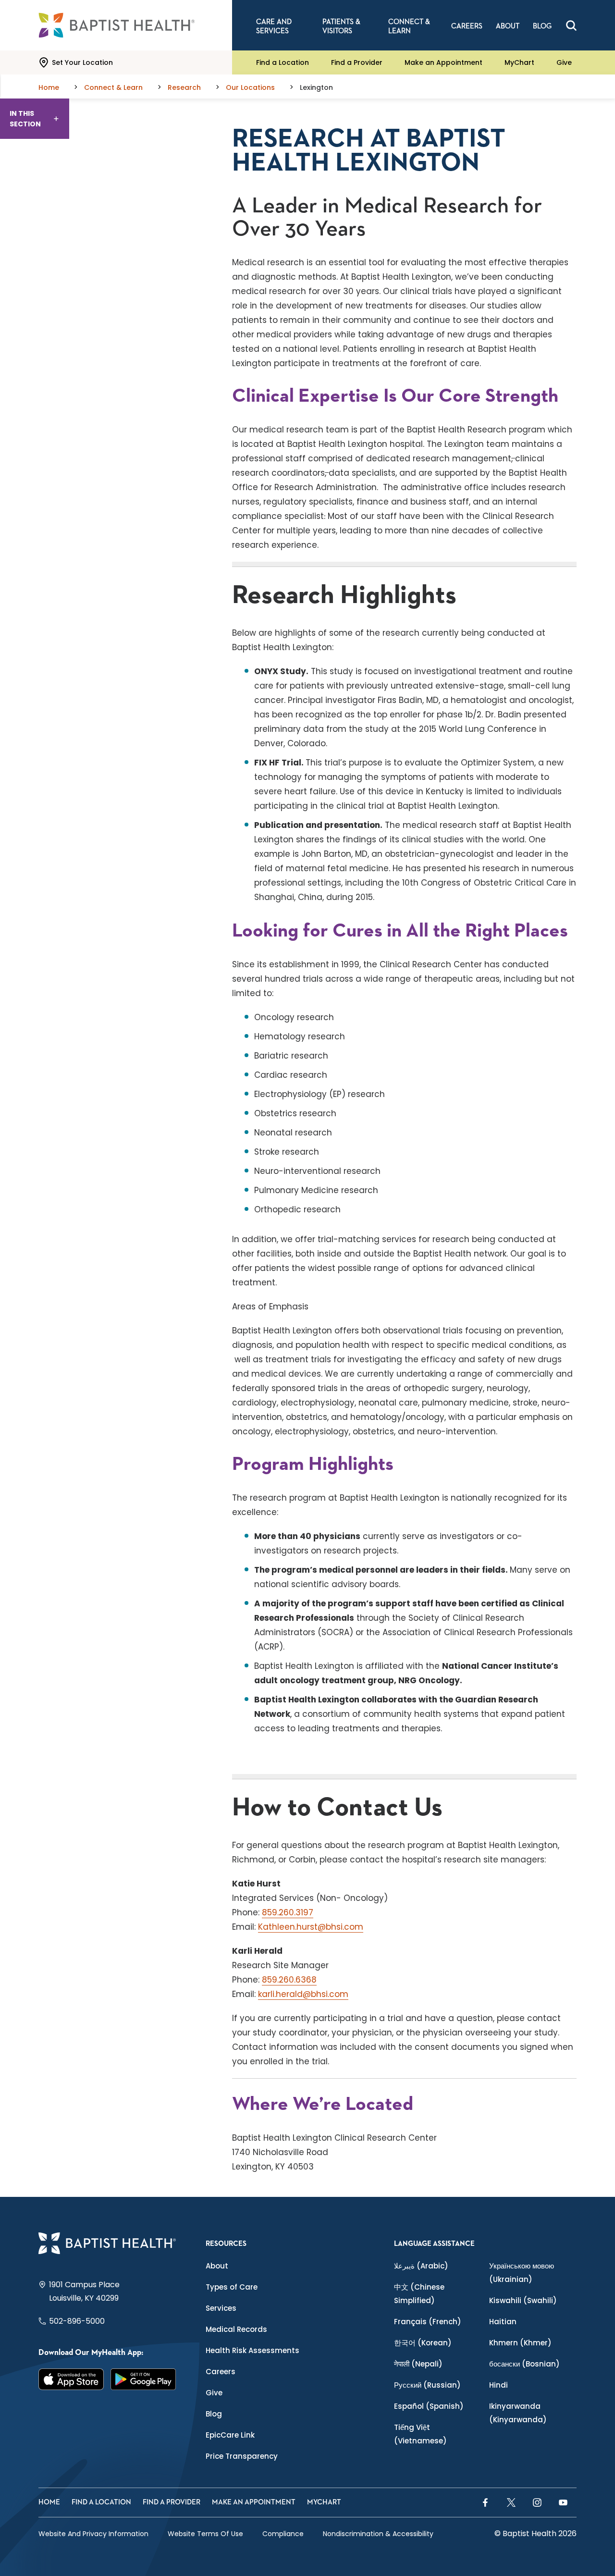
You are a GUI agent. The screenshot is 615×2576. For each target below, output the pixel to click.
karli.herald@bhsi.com (303, 1994)
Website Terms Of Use (205, 2534)
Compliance (283, 2534)
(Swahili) (523, 2300)
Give (564, 62)
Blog (214, 2414)
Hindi (498, 2385)
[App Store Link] (71, 2379)
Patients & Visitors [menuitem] (341, 26)
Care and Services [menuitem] (274, 26)
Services (221, 2308)
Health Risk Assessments (252, 2350)
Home (49, 2502)
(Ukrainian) (522, 2273)
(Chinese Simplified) (419, 2294)
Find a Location (283, 62)
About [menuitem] (508, 26)
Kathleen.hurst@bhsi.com (311, 1927)
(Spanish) (429, 2406)
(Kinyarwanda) (518, 2413)
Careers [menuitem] (467, 26)
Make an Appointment (443, 62)
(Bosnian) (524, 2364)
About (217, 2266)
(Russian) (427, 2385)
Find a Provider (357, 62)
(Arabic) (421, 2266)
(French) (428, 2322)
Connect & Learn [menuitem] (409, 26)
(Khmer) (520, 2343)
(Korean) (423, 2343)
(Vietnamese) (420, 2434)
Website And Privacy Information (93, 2534)
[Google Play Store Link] (143, 2379)
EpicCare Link (230, 2435)
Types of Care (232, 2287)
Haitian (503, 2322)
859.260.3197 (288, 1912)
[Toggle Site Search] (571, 25)
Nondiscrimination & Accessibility (378, 2534)
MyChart (519, 62)
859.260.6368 (289, 1980)
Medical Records (236, 2329)
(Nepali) (418, 2364)
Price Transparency (242, 2456)
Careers (221, 2372)
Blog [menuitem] (542, 26)
